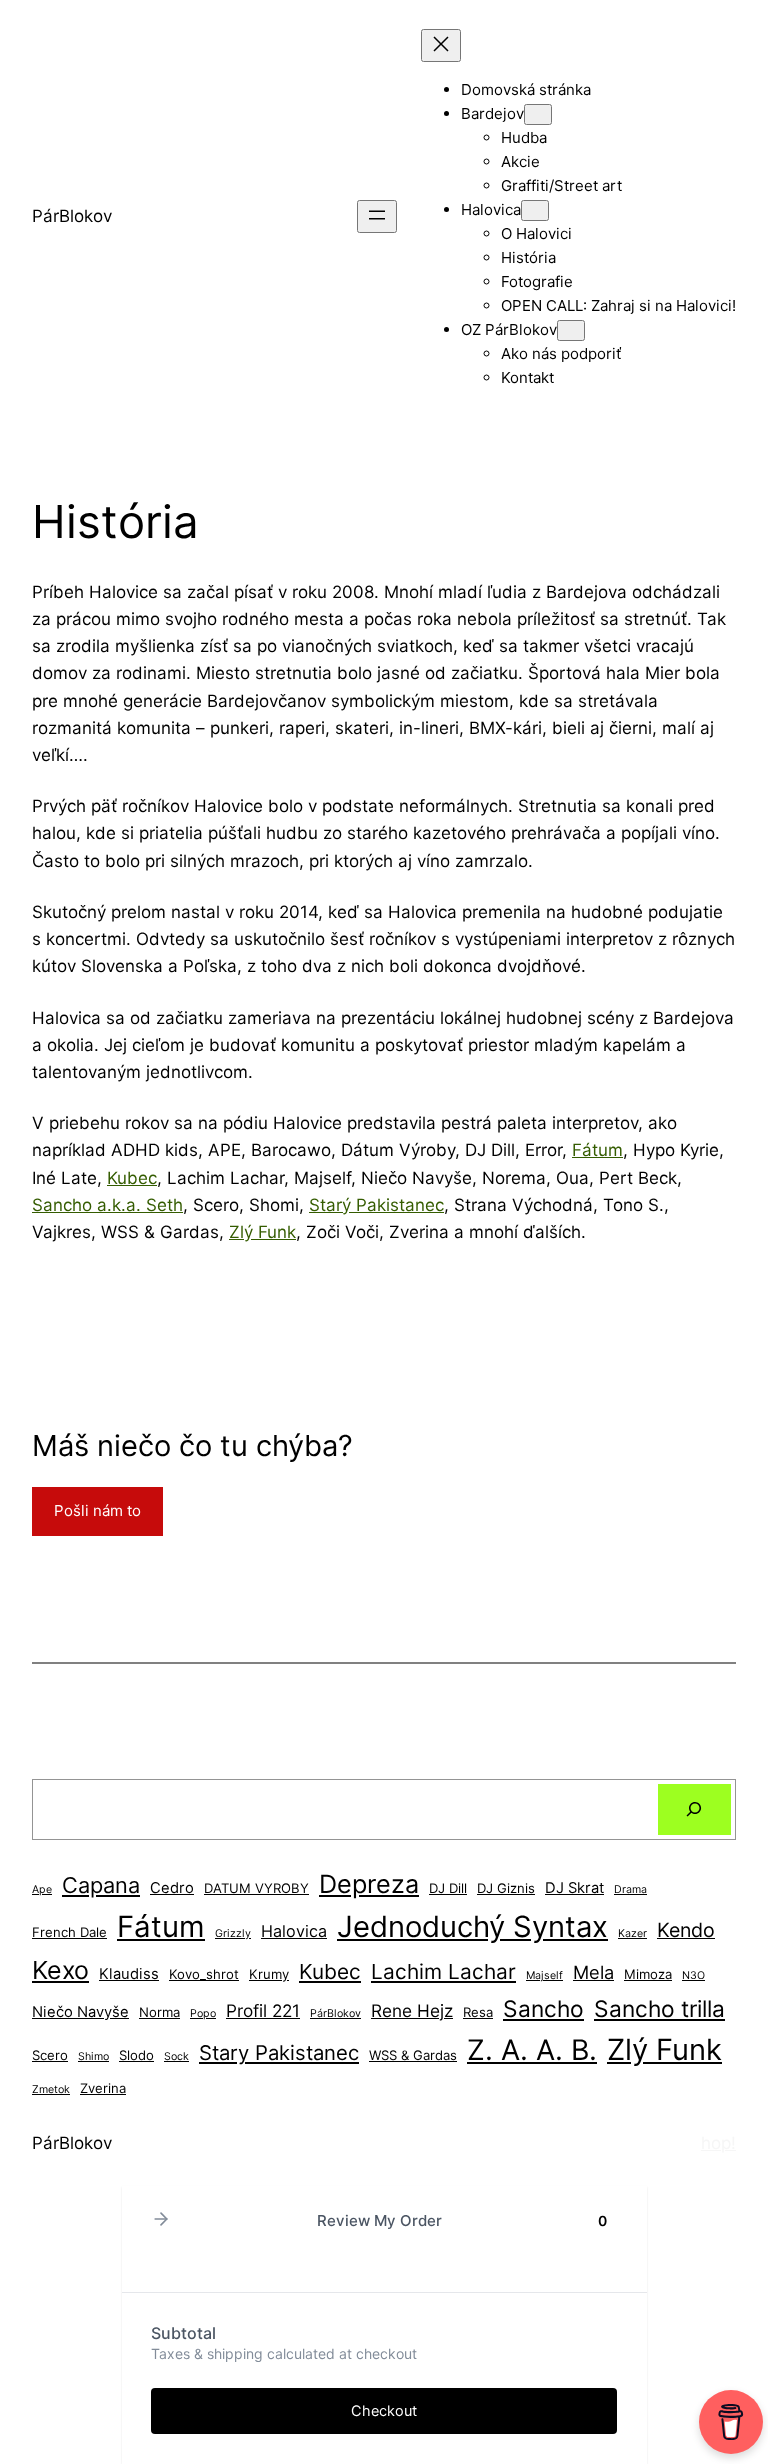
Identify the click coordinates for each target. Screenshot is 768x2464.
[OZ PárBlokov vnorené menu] (571, 330)
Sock (176, 2056)
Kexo (60, 1970)
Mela (593, 1972)
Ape (42, 1889)
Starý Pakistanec (376, 1205)
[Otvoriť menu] (377, 216)
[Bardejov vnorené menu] (538, 114)
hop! (718, 2143)
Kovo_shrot (204, 1974)
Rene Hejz (412, 2010)
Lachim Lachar (443, 1971)
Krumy (269, 1974)
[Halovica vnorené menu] (535, 210)
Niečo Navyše (80, 2012)
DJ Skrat (574, 1888)
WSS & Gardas (413, 2055)
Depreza (369, 1884)
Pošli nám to (97, 1510)
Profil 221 (263, 2010)
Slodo (136, 2055)
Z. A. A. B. (532, 2050)
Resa (478, 2012)
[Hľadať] (694, 1809)
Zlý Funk (262, 1232)
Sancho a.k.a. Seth (107, 1205)
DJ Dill (448, 1888)
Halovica (294, 1931)
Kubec (132, 1178)
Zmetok (51, 2089)
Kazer (632, 1933)
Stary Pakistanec (279, 2052)
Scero (50, 2055)
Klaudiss (129, 1974)
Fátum (597, 1150)
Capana (101, 1885)
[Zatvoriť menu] (441, 45)
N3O (693, 1975)
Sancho (543, 2008)
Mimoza (648, 1974)
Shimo (93, 2056)
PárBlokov (72, 216)
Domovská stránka (526, 89)
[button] (161, 2220)
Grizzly (233, 1933)
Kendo (686, 1930)
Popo (203, 2013)
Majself (544, 1975)
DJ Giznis (506, 1888)
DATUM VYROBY (256, 1888)
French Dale (69, 1932)
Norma (159, 2012)
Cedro (172, 1888)
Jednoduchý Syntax (472, 1926)
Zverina (103, 2088)
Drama (630, 1889)
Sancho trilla (659, 2008)
